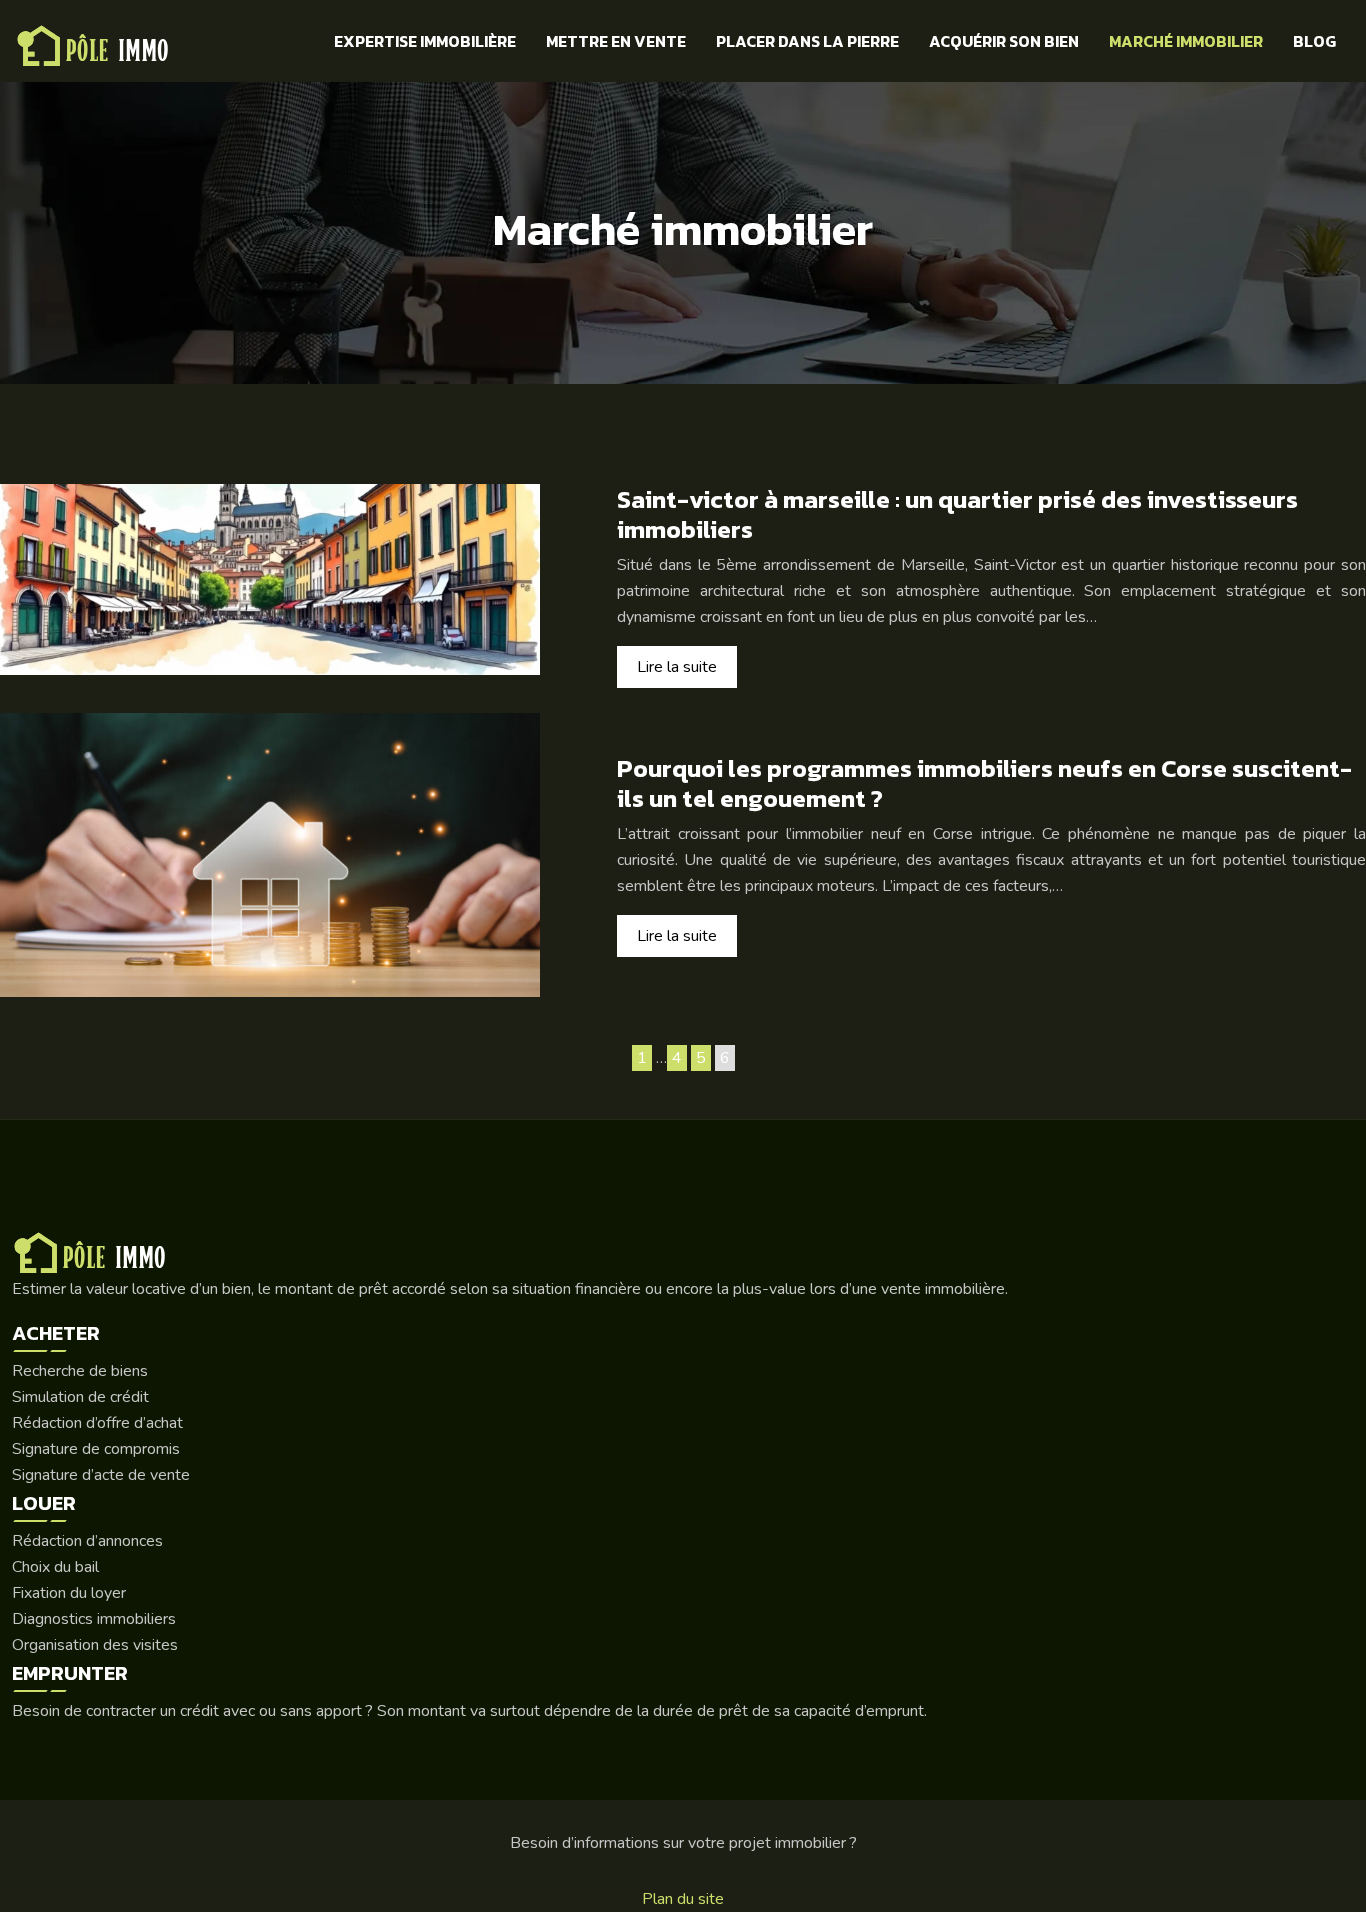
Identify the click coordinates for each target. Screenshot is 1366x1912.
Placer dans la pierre (807, 41)
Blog (1314, 41)
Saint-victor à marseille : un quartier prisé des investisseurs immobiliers (957, 514)
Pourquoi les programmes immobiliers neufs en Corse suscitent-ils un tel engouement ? (984, 783)
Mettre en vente (616, 41)
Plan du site (683, 1899)
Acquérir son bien (1004, 41)
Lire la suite (677, 667)
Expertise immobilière (425, 41)
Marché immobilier (1186, 41)
